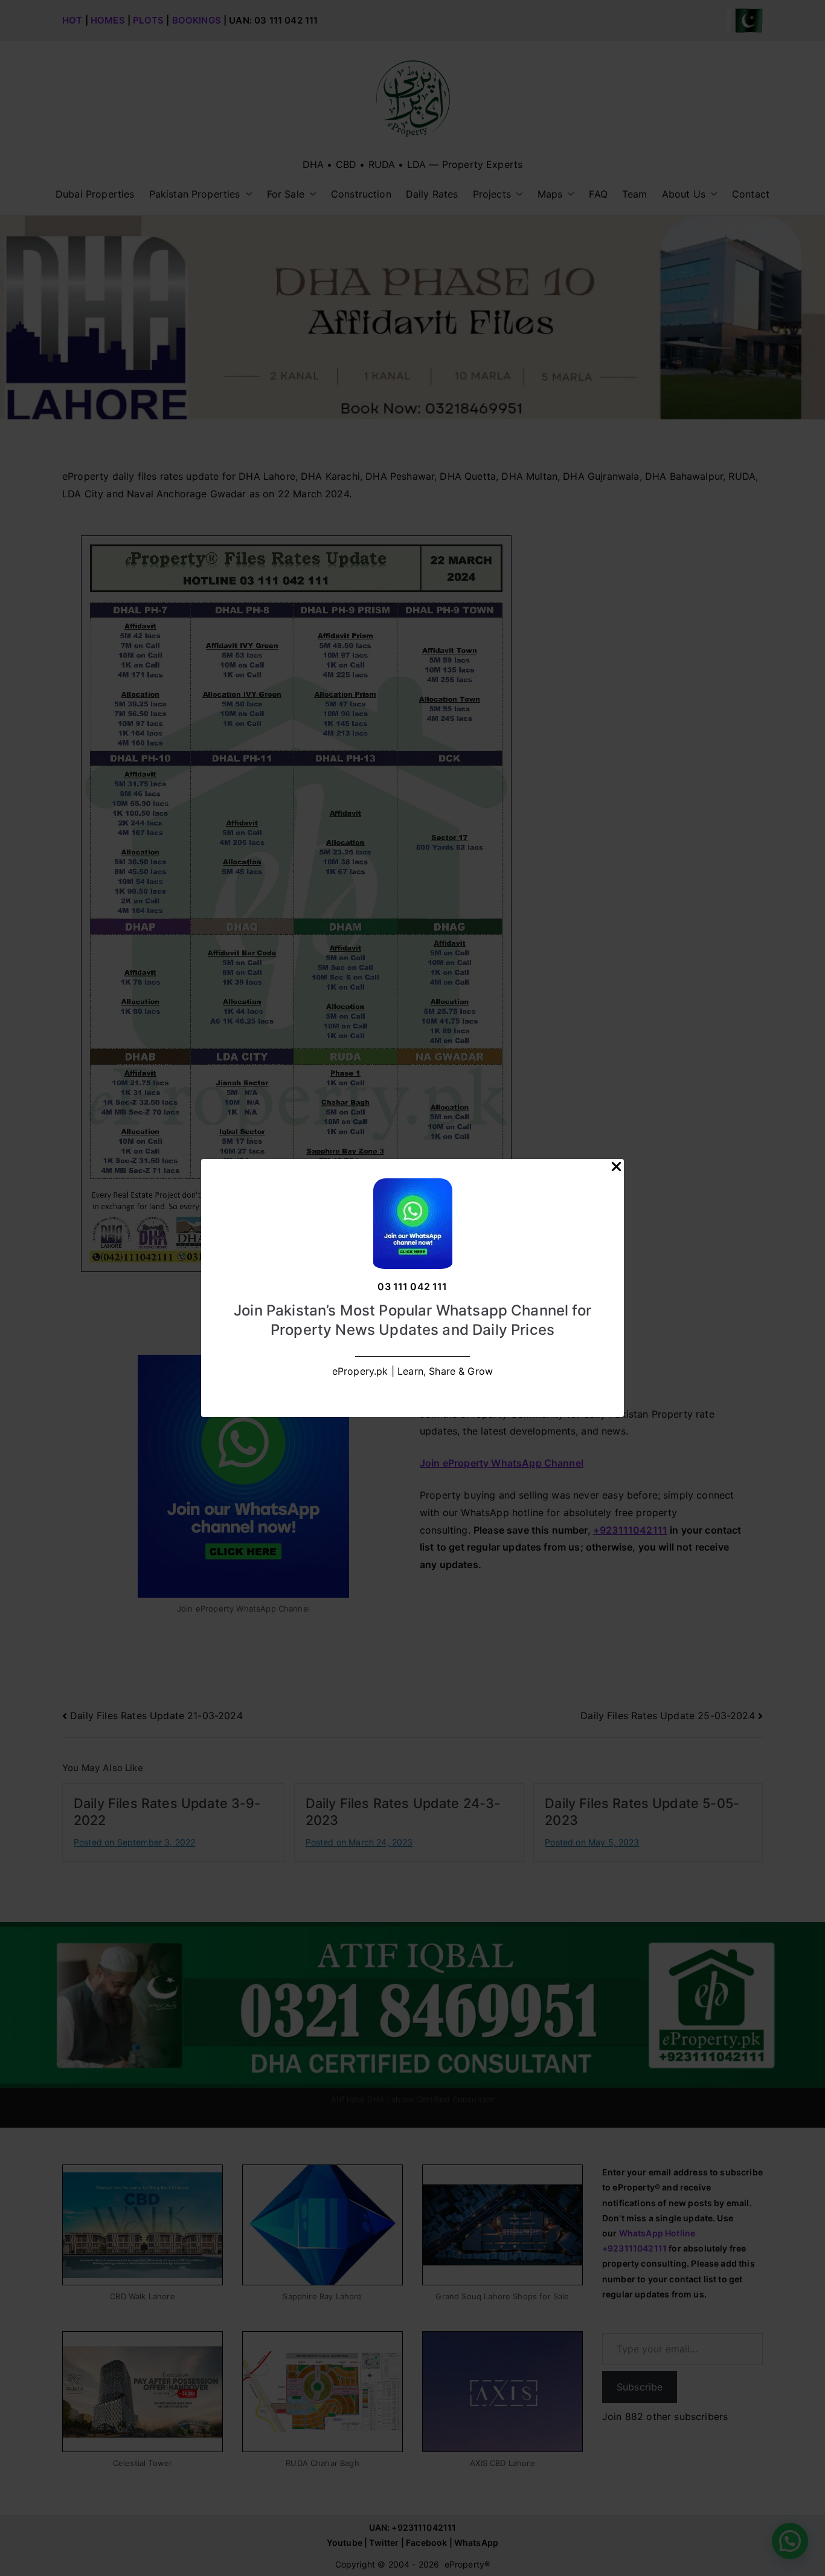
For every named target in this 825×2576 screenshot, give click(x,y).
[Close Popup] (616, 1169)
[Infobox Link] (412, 1288)
